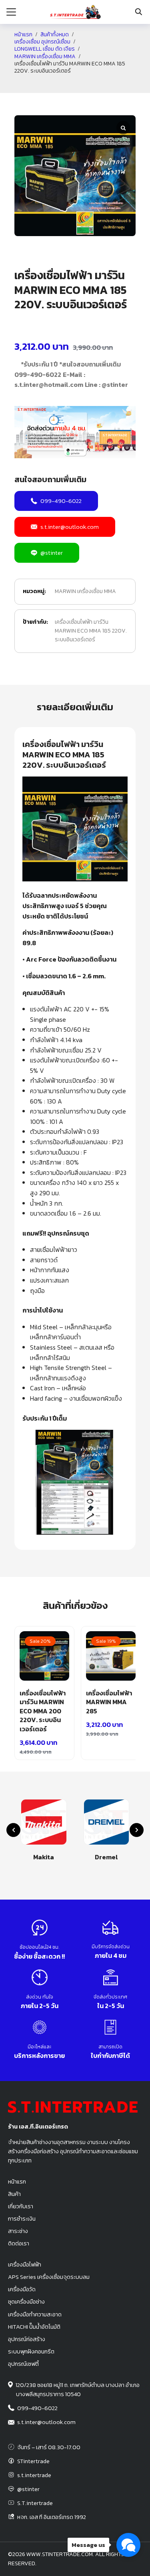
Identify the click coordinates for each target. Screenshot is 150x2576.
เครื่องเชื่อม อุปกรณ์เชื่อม (42, 42)
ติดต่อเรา (19, 2243)
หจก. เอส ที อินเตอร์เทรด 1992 (52, 2517)
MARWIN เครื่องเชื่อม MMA (45, 57)
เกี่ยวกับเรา (21, 2206)
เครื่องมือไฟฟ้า (25, 2265)
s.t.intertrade (34, 2475)
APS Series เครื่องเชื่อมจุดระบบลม (49, 2277)
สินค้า (14, 2194)
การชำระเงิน (22, 2219)
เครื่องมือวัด (22, 2289)
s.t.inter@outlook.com (70, 527)
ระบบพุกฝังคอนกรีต (31, 2351)
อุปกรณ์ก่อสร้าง (27, 2339)
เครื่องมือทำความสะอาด (35, 2314)
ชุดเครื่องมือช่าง (26, 2302)
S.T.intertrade (35, 2503)
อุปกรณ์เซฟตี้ (23, 2364)
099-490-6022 (61, 501)
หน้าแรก (23, 35)
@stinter (52, 553)
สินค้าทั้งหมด (55, 35)
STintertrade (33, 2461)
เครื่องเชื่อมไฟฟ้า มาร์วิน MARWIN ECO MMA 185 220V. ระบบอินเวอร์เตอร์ (91, 631)
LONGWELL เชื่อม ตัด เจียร (45, 49)
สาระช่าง (18, 2231)
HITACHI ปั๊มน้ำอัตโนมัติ (34, 2327)
